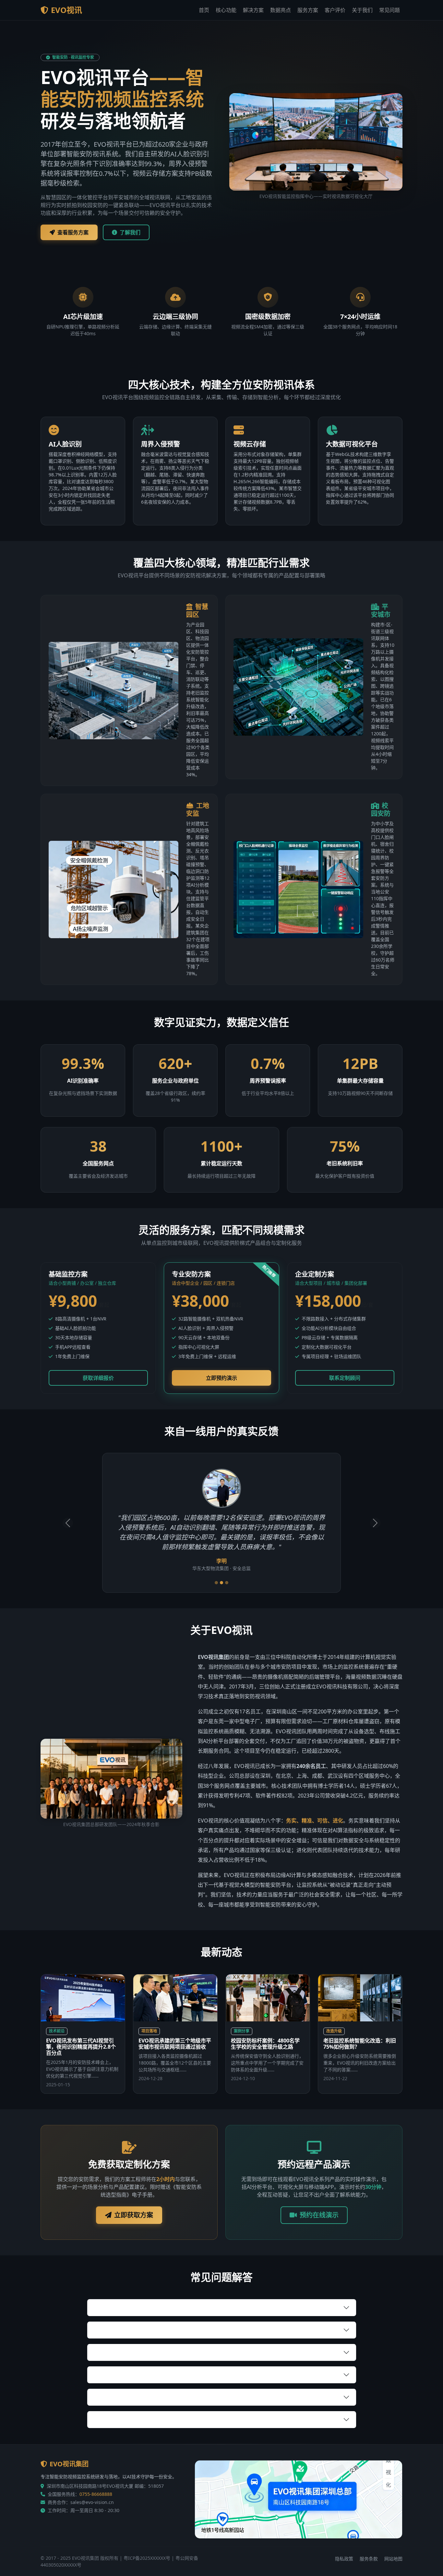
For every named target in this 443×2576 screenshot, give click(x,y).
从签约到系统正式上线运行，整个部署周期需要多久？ (156, 2374)
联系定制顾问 (345, 1378)
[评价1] (216, 1583)
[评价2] (221, 1583)
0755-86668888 (96, 2494)
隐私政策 (344, 2559)
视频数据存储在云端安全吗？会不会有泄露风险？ (151, 2352)
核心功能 (226, 10)
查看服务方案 (73, 232)
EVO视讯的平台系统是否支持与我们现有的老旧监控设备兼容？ (166, 2307)
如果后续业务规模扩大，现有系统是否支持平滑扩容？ (156, 2419)
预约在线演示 (319, 2215)
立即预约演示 (221, 1378)
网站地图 (393, 2559)
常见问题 (389, 10)
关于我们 (362, 10)
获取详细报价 (98, 1378)
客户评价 (335, 10)
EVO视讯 (66, 10)
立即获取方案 (134, 2215)
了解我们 (130, 232)
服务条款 (369, 2559)
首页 (204, 10)
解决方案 (253, 10)
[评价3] (227, 1583)
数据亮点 (281, 10)
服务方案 (308, 10)
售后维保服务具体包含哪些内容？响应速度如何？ (151, 2397)
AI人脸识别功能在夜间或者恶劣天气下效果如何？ (151, 2330)
